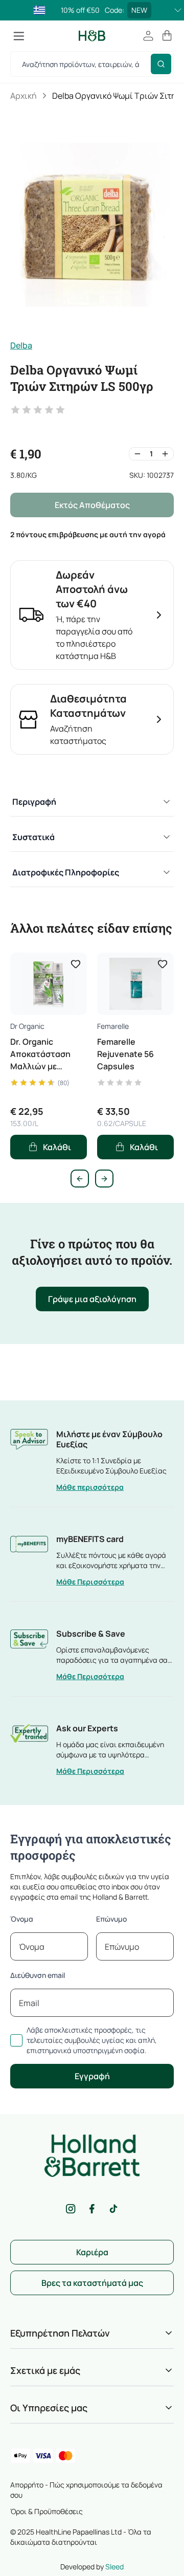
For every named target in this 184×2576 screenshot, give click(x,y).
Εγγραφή (92, 2076)
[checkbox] (16, 2040)
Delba (21, 345)
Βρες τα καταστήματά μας (92, 2283)
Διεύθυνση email (38, 1975)
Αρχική (24, 96)
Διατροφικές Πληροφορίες (66, 872)
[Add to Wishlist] (76, 964)
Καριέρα (92, 2252)
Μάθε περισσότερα (90, 1487)
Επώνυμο (111, 1919)
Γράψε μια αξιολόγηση (92, 1299)
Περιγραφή (34, 802)
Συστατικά (33, 837)
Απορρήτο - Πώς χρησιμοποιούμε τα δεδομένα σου (86, 2490)
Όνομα (22, 1919)
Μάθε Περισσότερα (90, 1582)
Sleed (114, 2567)
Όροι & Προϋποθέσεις (47, 2511)
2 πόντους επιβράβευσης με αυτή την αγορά (88, 534)
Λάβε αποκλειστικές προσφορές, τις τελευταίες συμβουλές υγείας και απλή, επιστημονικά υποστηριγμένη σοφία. (92, 2040)
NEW (139, 10)
